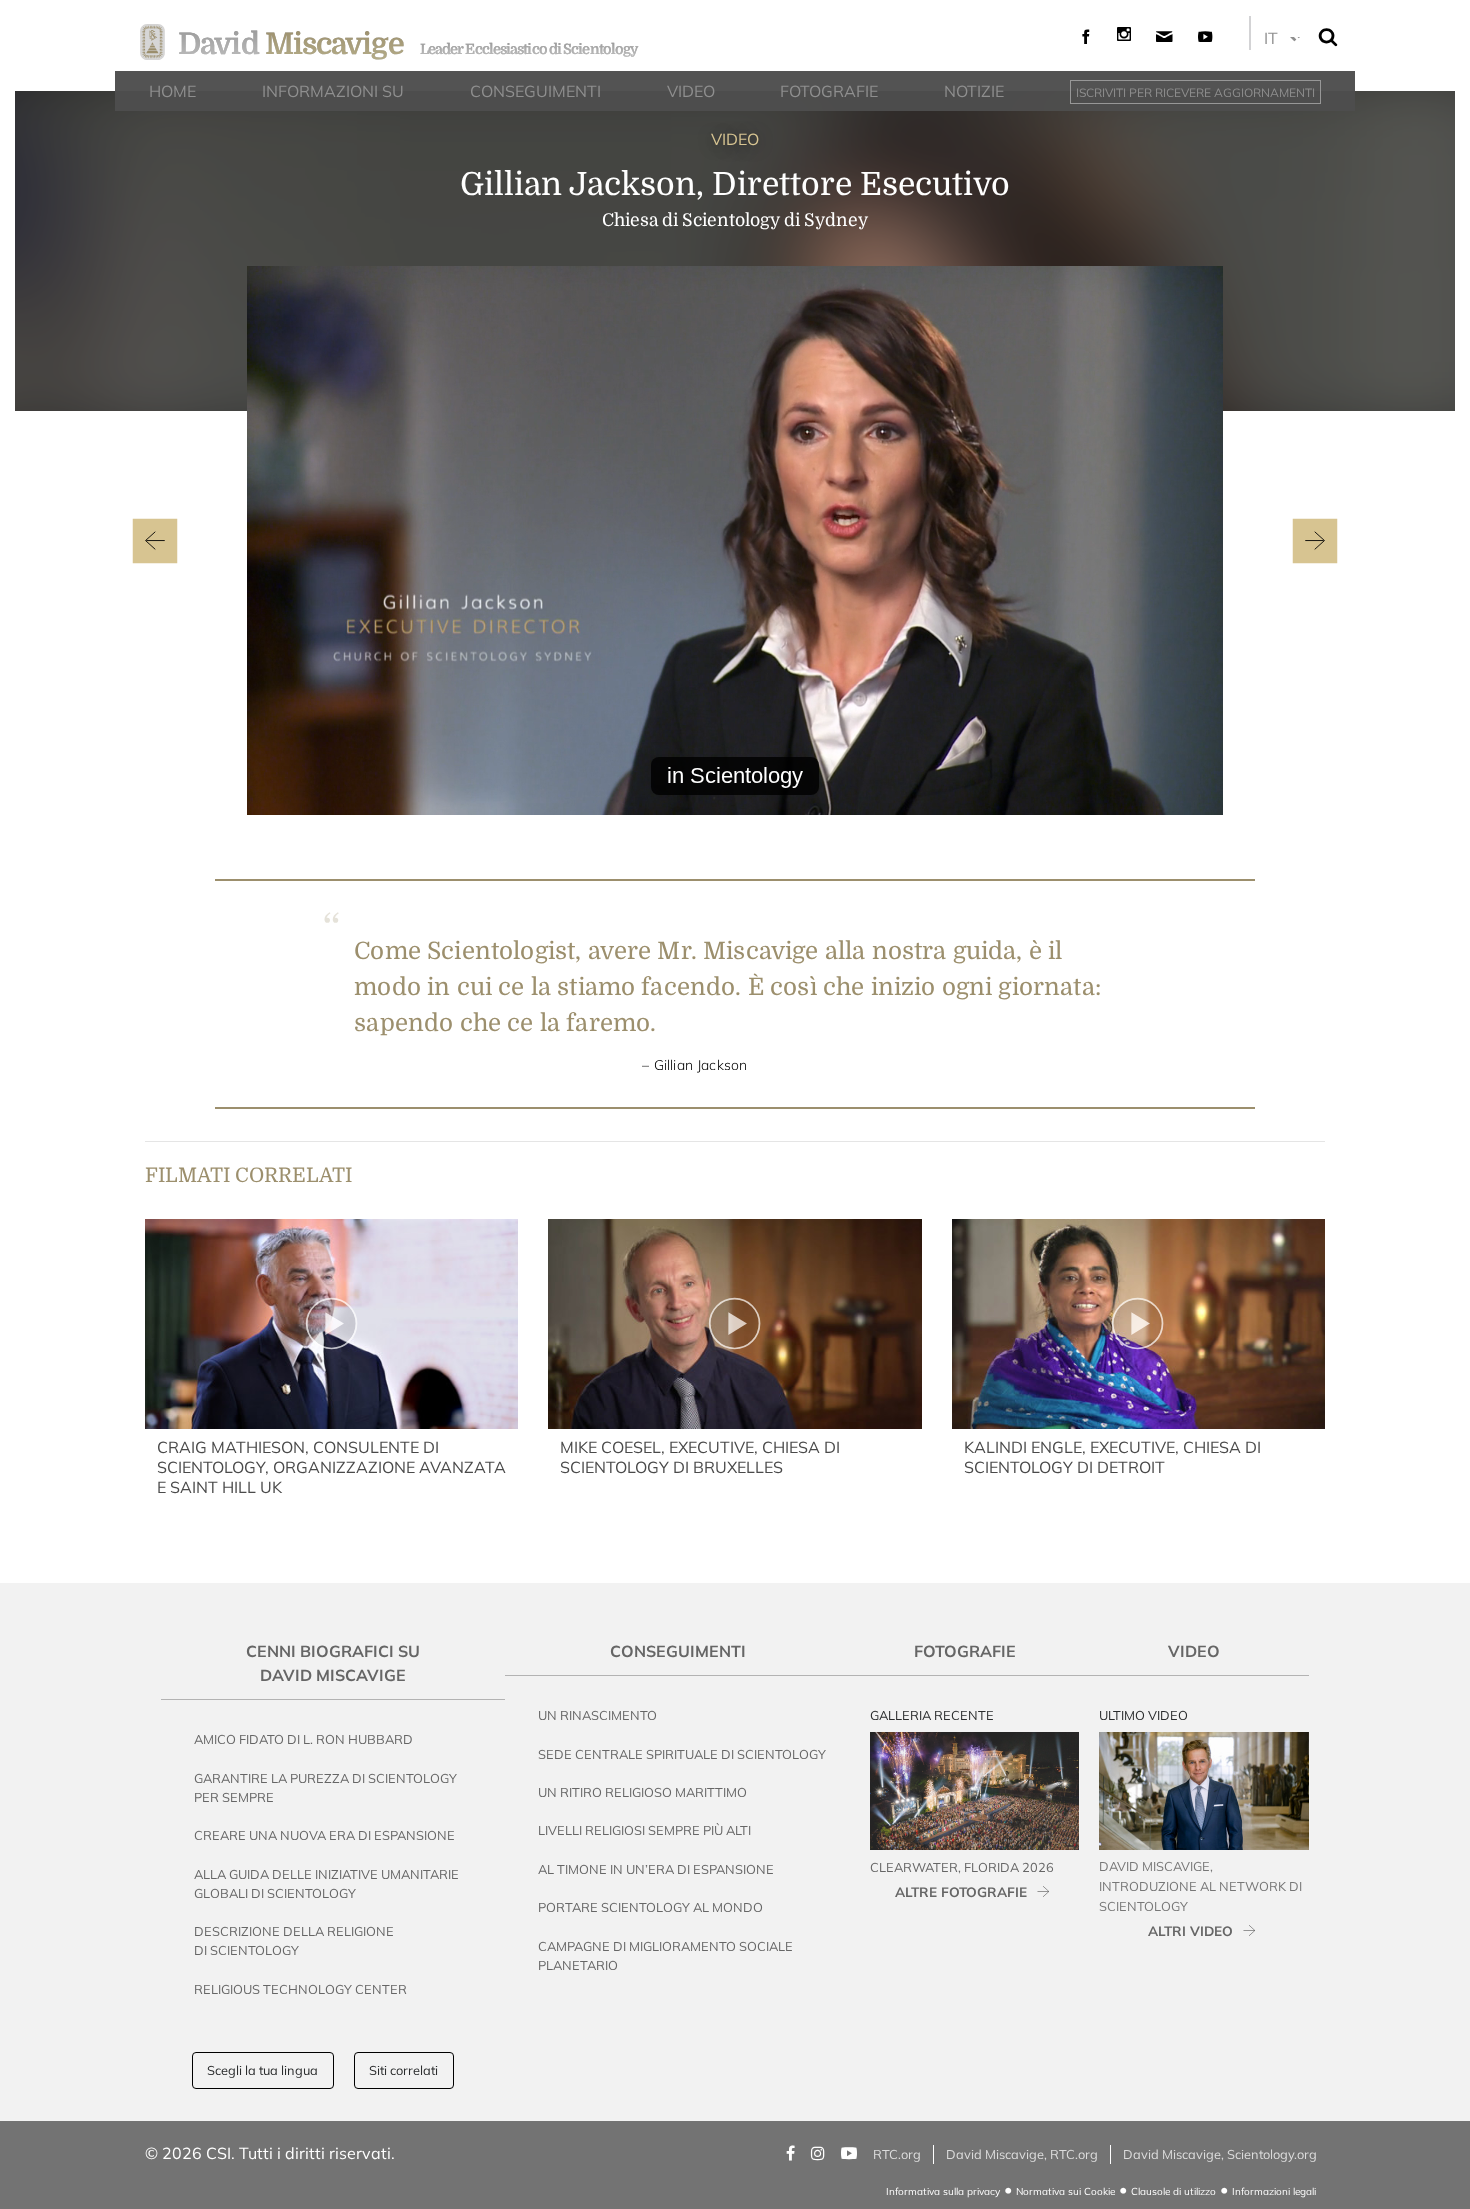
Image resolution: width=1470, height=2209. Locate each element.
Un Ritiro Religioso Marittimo (642, 1792)
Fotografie (965, 1651)
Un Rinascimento (597, 1715)
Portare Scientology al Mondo (650, 1907)
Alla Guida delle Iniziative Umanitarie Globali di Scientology (326, 1883)
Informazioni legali (1274, 2191)
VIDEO (735, 139)
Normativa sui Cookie (1065, 2191)
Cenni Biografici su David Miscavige (333, 1663)
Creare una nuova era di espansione (324, 1835)
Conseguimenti (678, 1651)
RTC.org (897, 2154)
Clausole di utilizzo (1173, 2191)
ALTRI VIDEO (1190, 1930)
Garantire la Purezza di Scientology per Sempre (325, 1787)
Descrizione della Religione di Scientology (294, 1940)
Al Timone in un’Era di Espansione (656, 1869)
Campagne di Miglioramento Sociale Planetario (665, 1955)
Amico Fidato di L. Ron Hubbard (303, 1739)
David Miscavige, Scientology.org (1220, 2154)
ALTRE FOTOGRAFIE (961, 1891)
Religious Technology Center (300, 1989)
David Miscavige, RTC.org (1022, 2154)
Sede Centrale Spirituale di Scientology (682, 1754)
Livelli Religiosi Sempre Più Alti (644, 1830)
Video (1194, 1651)
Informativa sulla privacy (943, 2191)
